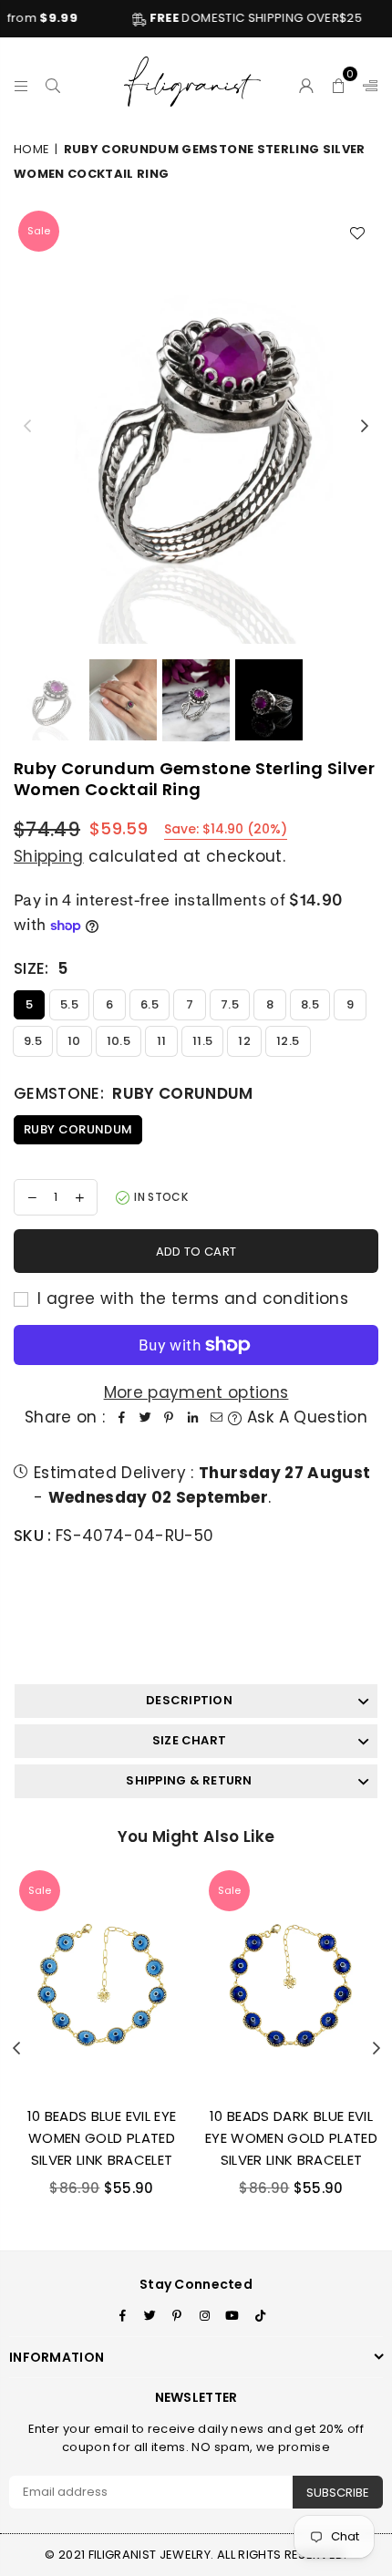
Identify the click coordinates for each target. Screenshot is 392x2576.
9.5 (33, 1041)
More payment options (196, 1392)
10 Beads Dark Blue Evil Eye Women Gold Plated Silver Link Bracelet (291, 2138)
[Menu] (21, 83)
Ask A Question (304, 1417)
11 (162, 1041)
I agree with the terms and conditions (191, 1298)
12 (244, 1041)
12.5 (288, 1041)
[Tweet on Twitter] (145, 1417)
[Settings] (366, 83)
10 (74, 1041)
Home (31, 149)
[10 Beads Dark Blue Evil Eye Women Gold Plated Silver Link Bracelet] (291, 1979)
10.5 (119, 1041)
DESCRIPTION (189, 1700)
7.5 (230, 1004)
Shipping (49, 856)
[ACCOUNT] (307, 83)
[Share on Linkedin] (192, 1417)
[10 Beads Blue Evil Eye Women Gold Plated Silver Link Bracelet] (102, 1979)
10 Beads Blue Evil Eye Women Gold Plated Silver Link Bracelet (102, 2138)
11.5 (202, 1041)
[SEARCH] (53, 83)
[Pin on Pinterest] (169, 1417)
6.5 (150, 1004)
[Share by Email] (216, 1417)
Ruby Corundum (78, 1129)
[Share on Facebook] (121, 1417)
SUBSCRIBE (338, 2493)
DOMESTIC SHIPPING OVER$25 (227, 18)
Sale (39, 231)
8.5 (310, 1004)
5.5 (69, 1004)
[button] (339, 83)
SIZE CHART (189, 1740)
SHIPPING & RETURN (189, 1780)
